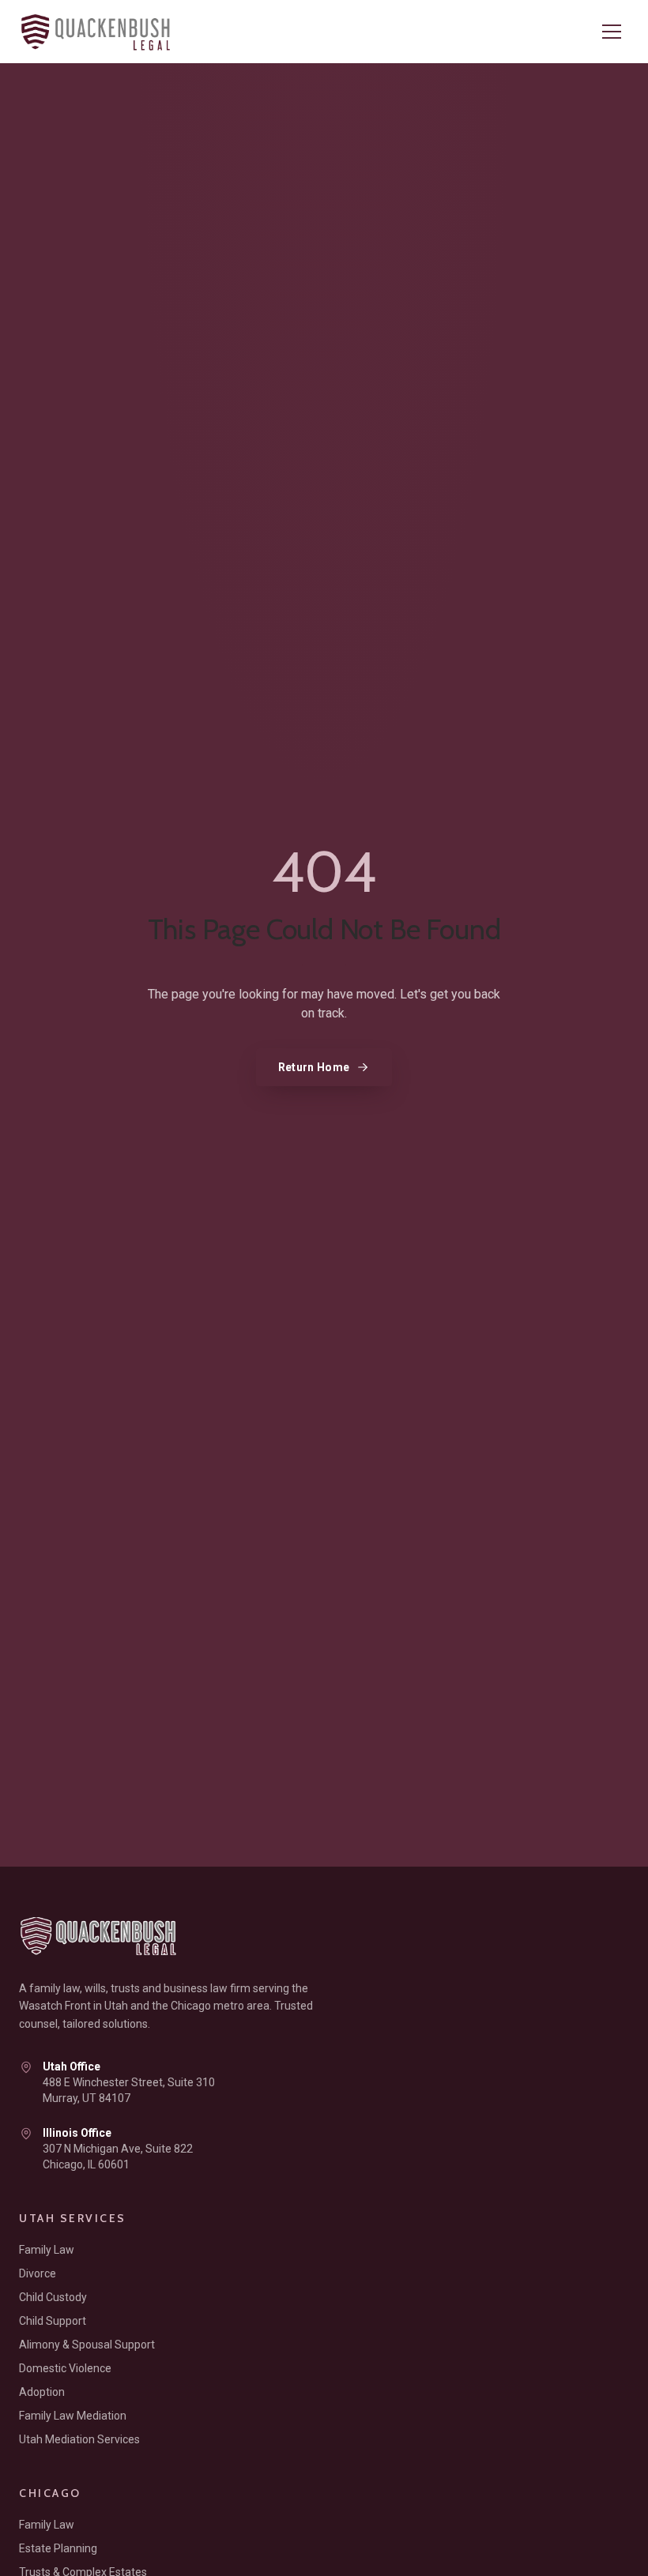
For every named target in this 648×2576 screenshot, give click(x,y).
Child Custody (53, 2297)
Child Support (53, 2321)
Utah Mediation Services (79, 2439)
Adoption (42, 2392)
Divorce (38, 2273)
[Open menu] (612, 32)
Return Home (314, 1067)
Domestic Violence (65, 2368)
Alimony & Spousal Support (87, 2345)
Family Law (47, 2250)
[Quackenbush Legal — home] (102, 32)
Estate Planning (58, 2548)
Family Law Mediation (73, 2416)
